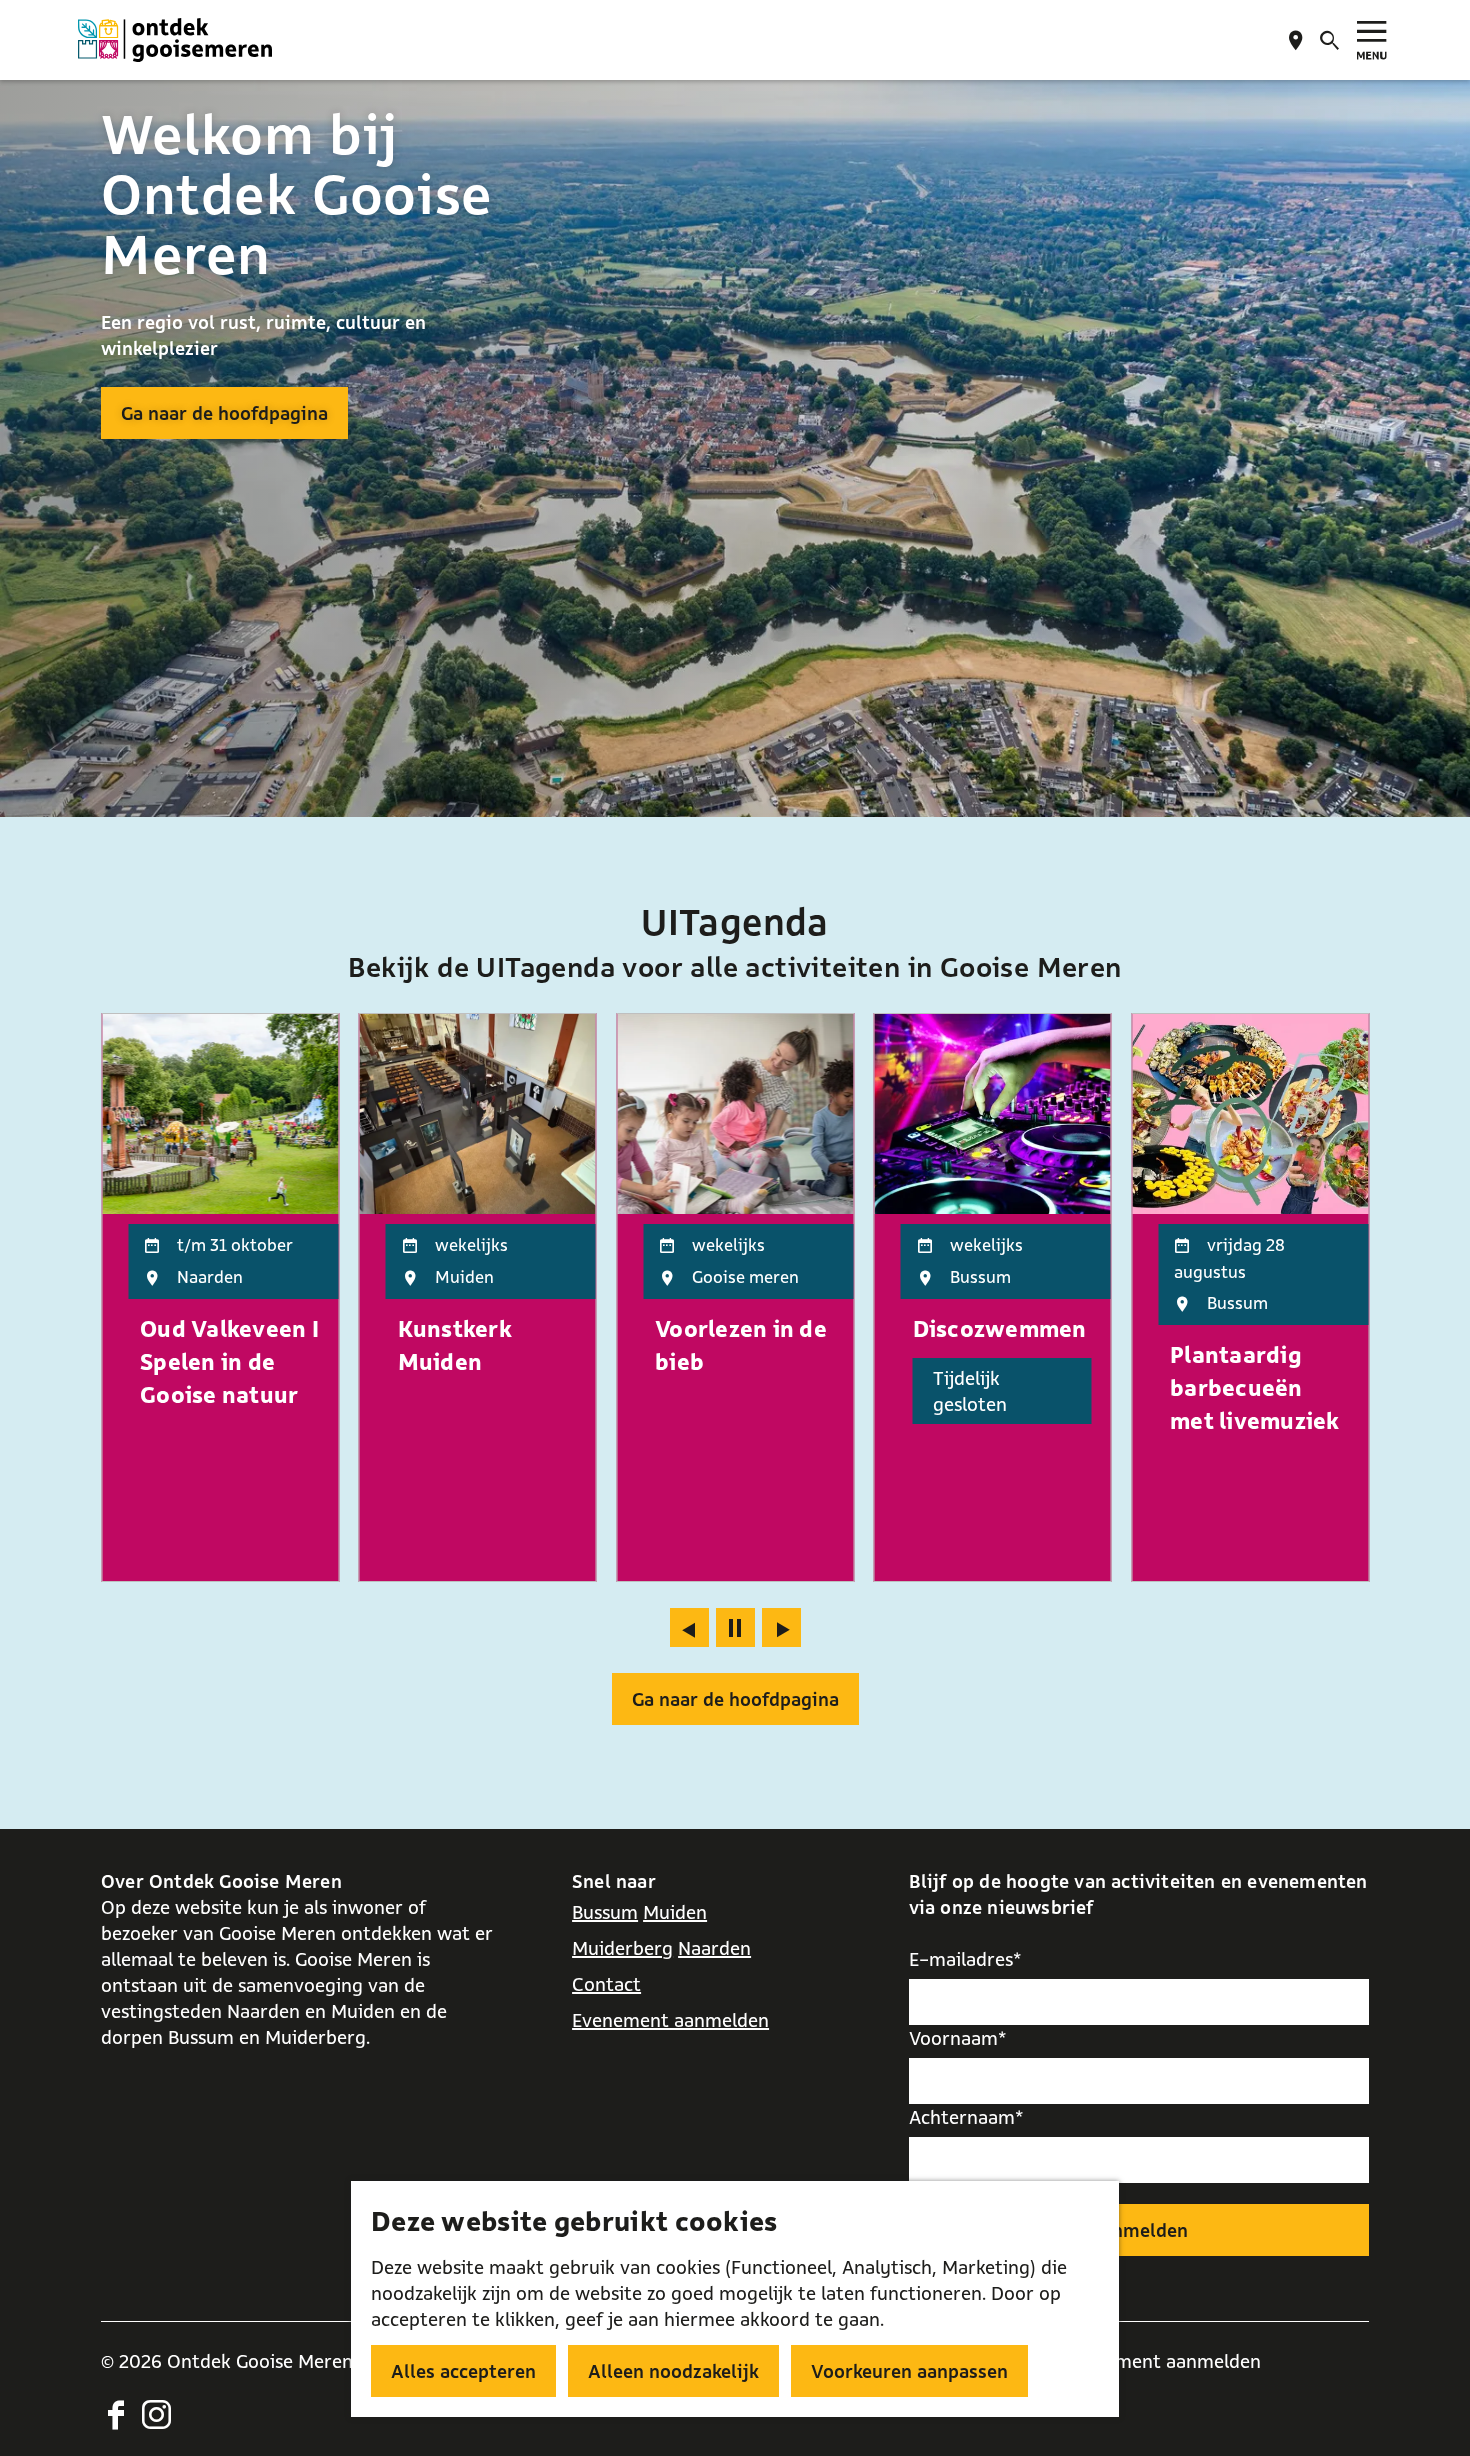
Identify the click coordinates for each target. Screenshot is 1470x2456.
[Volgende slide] (781, 1627)
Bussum (605, 1912)
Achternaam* (966, 2117)
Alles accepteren (463, 2371)
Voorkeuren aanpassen (909, 2371)
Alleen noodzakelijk (673, 2371)
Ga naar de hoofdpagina (224, 413)
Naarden (714, 1948)
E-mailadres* (965, 1959)
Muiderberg (622, 1948)
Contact (606, 1984)
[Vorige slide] (689, 1627)
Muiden (675, 1912)
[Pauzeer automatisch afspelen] (735, 1627)
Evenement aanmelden (670, 2020)
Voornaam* (958, 2038)
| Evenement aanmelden (1157, 2361)
